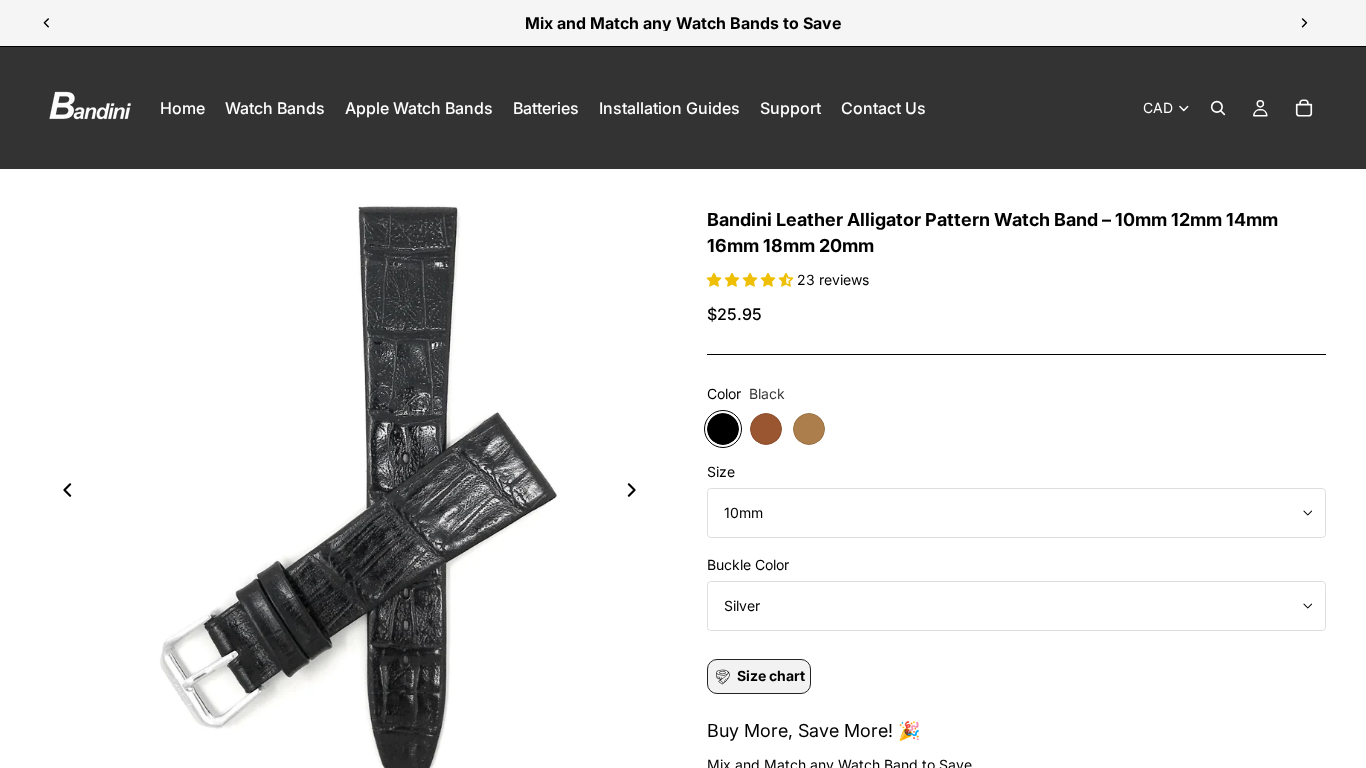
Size (721, 471)
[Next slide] (1304, 23)
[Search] (1218, 108)
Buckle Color (748, 564)
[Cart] (1304, 108)
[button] (752, 279)
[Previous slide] (47, 23)
